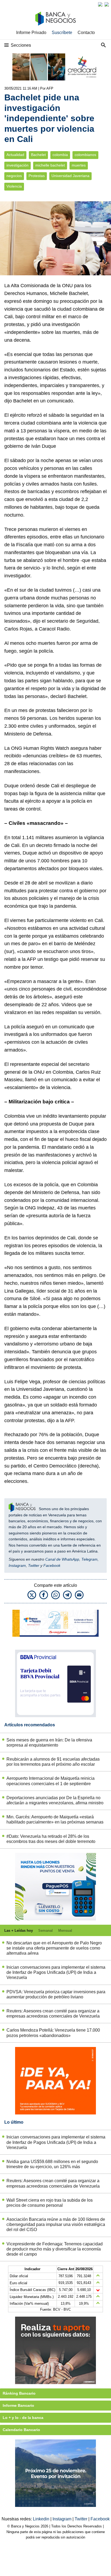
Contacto (86, 33)
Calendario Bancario (21, 2430)
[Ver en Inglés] (100, 4)
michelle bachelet (50, 165)
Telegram (89, 1559)
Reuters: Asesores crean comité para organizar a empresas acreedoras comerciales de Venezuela (53, 2014)
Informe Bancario (18, 2405)
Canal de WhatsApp (62, 1559)
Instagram (17, 1565)
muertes (79, 165)
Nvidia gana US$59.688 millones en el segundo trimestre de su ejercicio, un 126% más (52, 2164)
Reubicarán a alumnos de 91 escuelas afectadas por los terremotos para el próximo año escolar (53, 1762)
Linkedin (42, 2519)
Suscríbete (62, 33)
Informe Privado (31, 33)
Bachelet (38, 155)
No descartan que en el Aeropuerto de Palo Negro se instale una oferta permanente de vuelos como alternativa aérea (54, 1948)
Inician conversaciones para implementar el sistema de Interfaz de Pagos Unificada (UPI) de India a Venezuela (56, 1972)
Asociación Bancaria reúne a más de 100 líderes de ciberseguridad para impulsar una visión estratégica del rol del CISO (56, 2224)
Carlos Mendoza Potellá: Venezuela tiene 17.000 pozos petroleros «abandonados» (53, 2033)
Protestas (37, 176)
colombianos (85, 155)
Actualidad (15, 155)
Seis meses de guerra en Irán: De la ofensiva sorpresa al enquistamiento (49, 1743)
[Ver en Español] (107, 4)
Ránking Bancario (19, 2393)
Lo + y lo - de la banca (23, 2418)
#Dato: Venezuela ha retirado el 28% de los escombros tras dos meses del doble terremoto (51, 1839)
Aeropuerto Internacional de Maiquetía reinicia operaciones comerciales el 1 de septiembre (51, 1781)
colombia (60, 155)
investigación (18, 165)
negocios (14, 176)
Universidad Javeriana (70, 176)
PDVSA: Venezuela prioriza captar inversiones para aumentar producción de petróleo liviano (56, 1994)
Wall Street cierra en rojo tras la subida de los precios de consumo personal (50, 2203)
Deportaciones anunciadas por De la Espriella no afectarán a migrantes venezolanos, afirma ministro (55, 1800)
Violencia (14, 186)
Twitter (34, 1565)
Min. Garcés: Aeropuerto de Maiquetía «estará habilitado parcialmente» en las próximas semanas (55, 1819)
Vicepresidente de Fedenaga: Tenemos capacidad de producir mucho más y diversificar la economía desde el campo (55, 2249)
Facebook (52, 1565)
